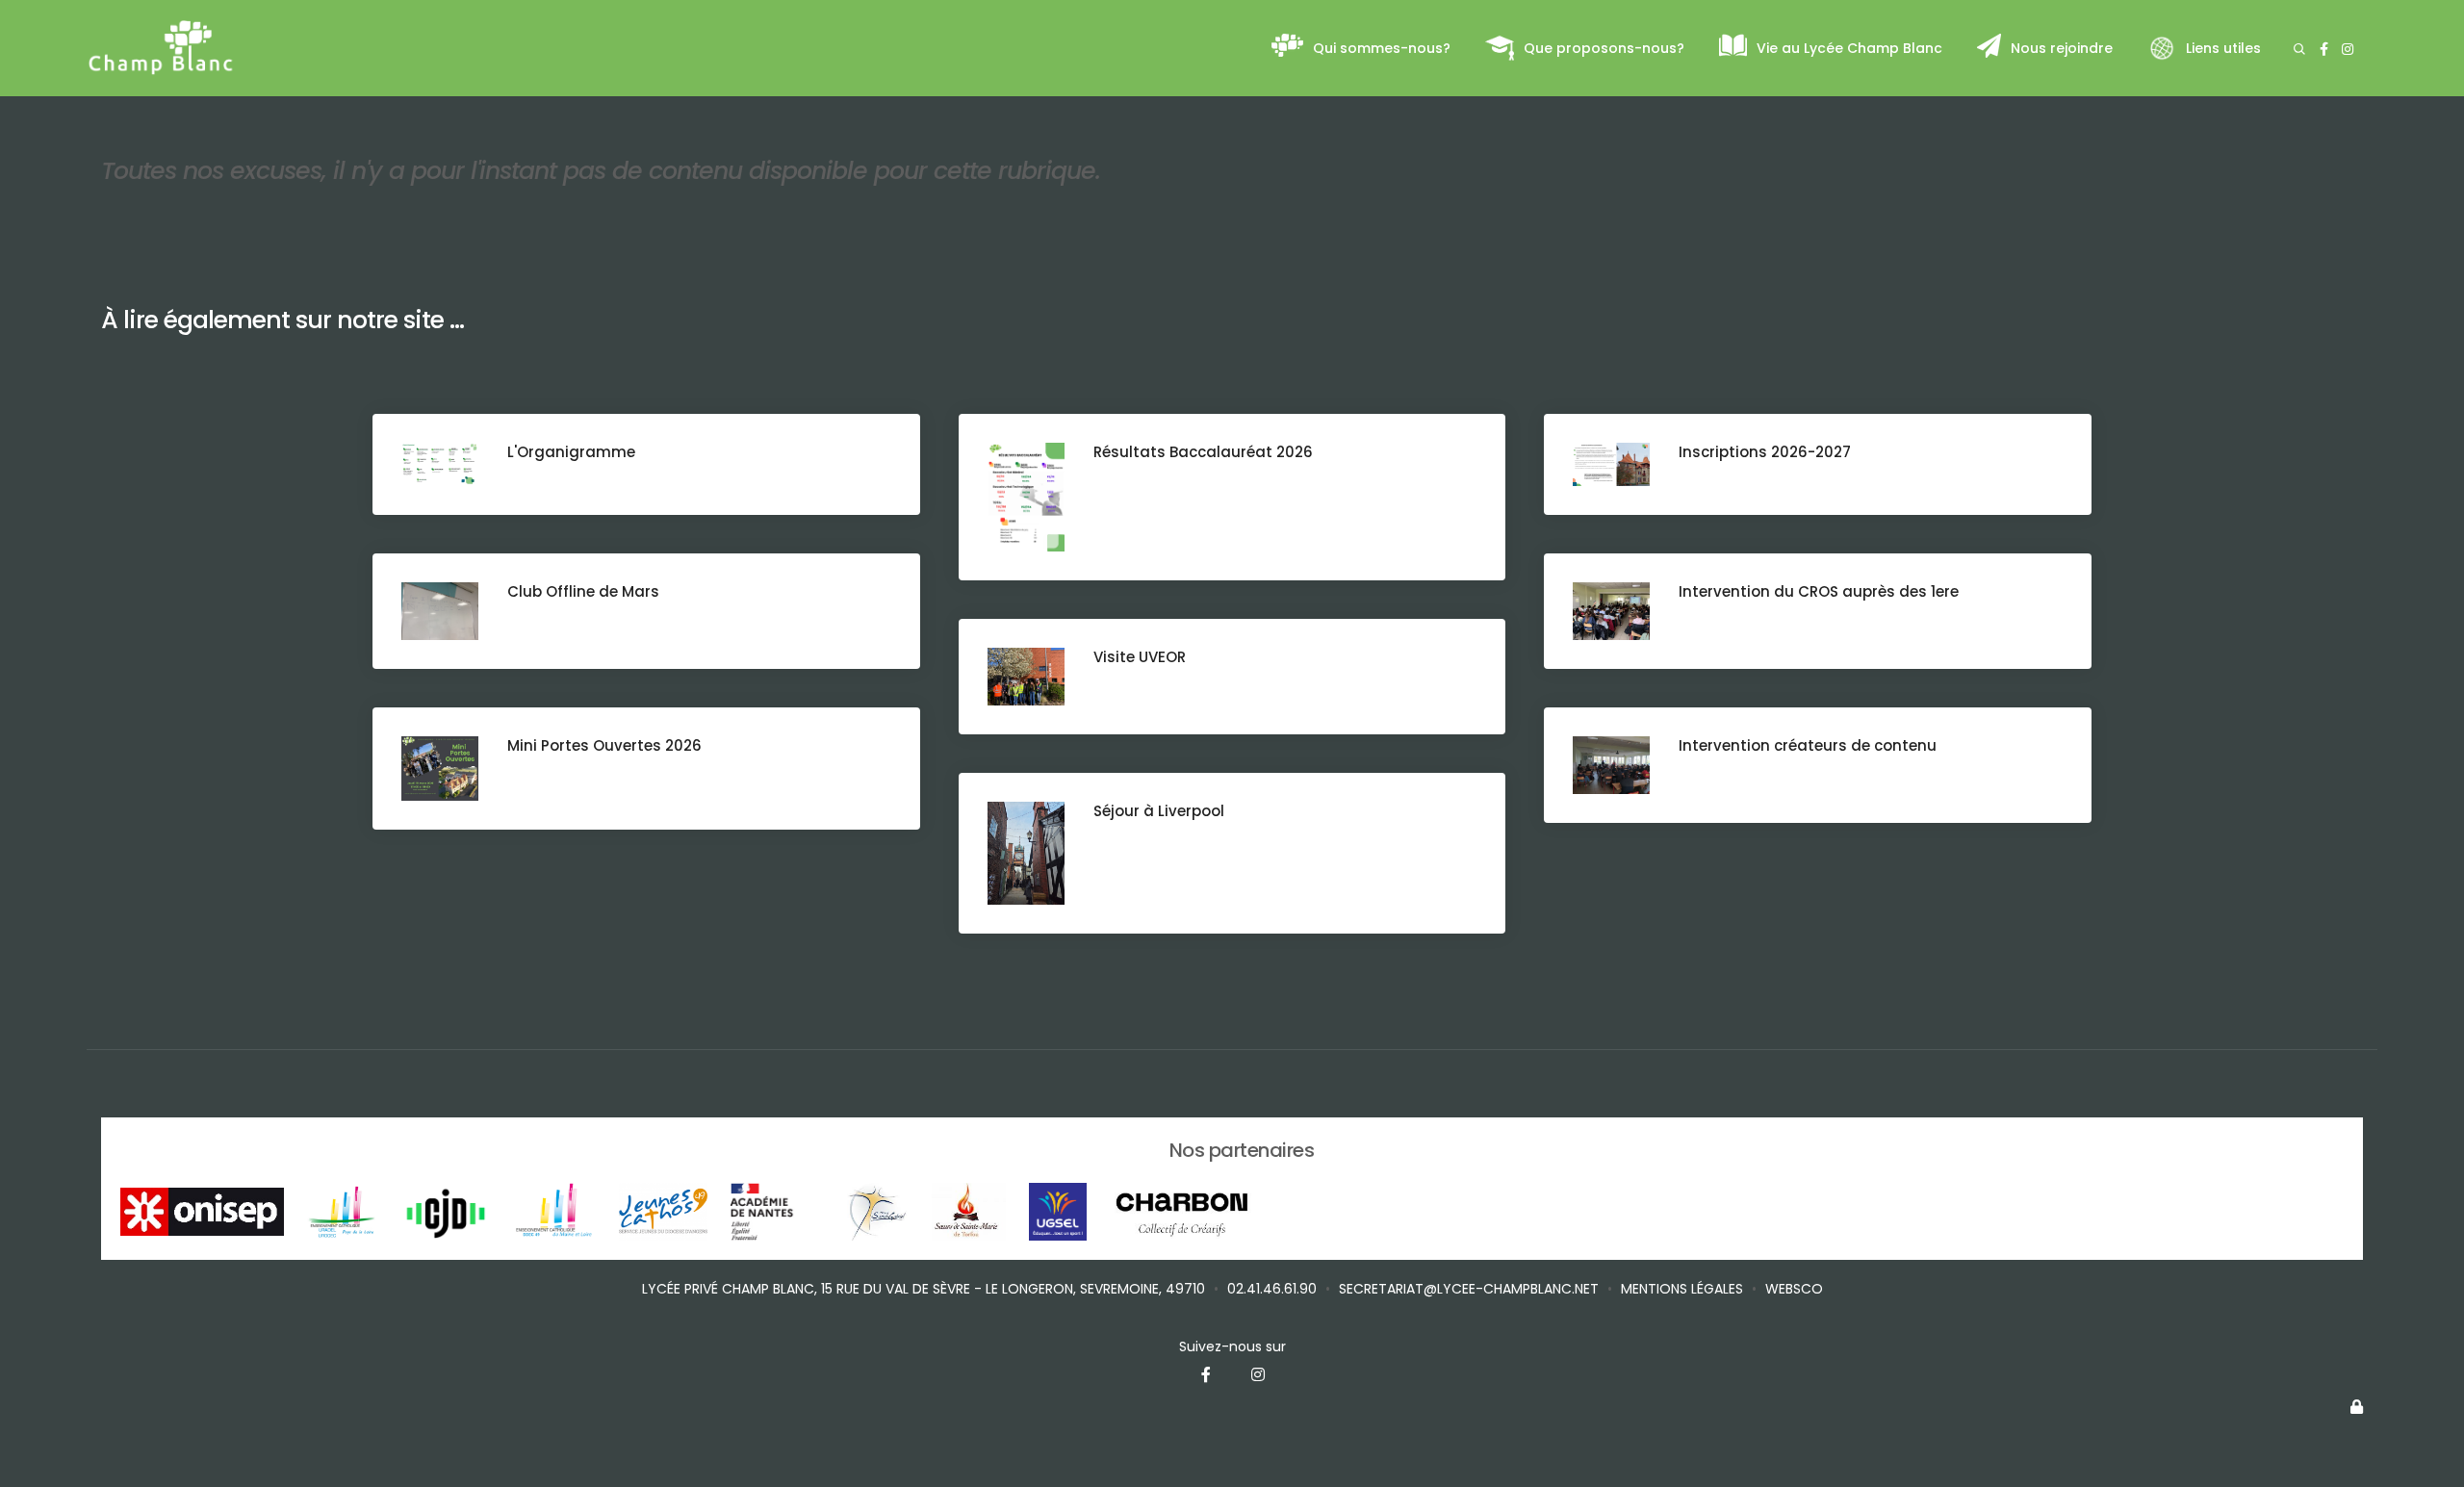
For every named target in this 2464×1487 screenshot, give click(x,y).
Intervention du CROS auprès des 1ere (1819, 591)
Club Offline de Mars (583, 591)
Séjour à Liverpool (1159, 811)
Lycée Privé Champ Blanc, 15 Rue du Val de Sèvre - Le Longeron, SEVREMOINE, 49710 (924, 1289)
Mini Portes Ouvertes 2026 (604, 745)
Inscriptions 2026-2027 (1765, 452)
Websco (1794, 1289)
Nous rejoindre (2062, 48)
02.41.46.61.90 (1272, 1289)
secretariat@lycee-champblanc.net (1469, 1289)
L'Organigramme (571, 452)
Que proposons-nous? (1604, 48)
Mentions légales (1682, 1289)
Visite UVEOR (1140, 657)
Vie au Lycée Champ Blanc (1849, 48)
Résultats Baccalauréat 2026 (1203, 452)
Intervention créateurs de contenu (1808, 745)
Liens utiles (2223, 48)
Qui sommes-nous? (1382, 48)
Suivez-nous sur (1232, 1346)
